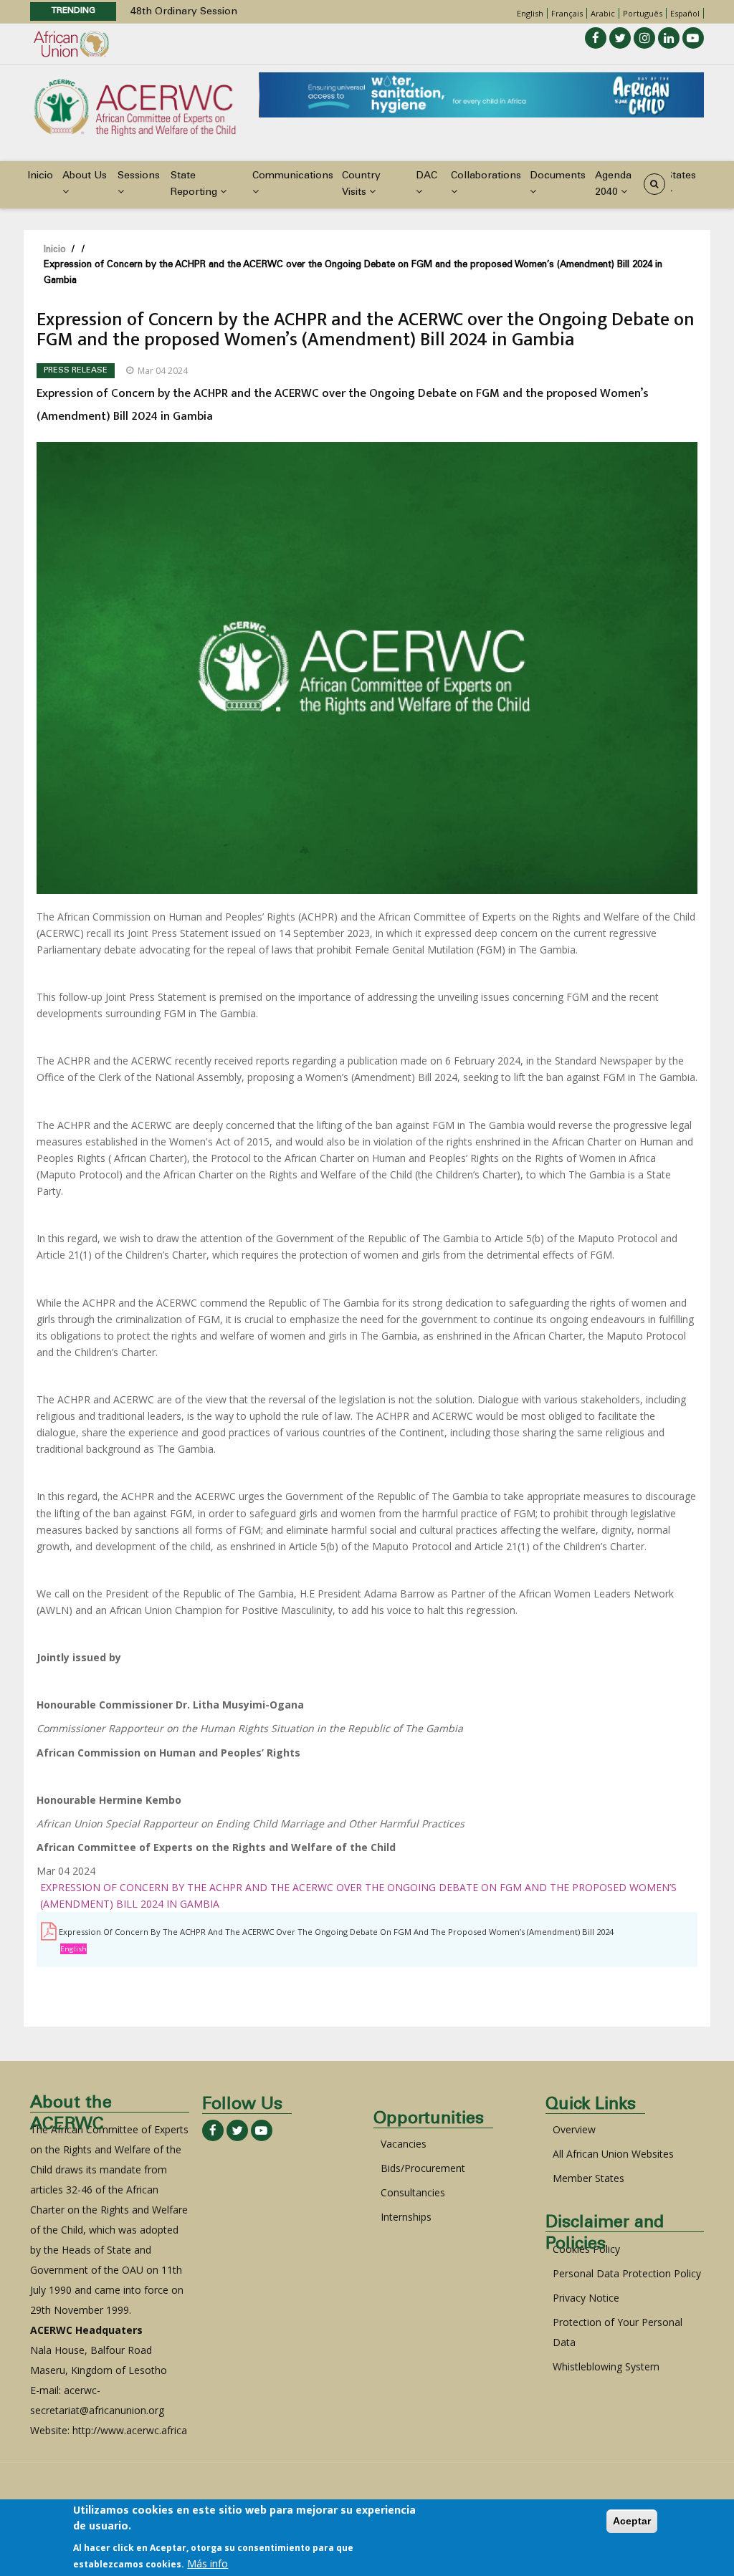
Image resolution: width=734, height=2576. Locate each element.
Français (567, 13)
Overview (574, 2129)
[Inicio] (135, 106)
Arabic (603, 13)
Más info (208, 2563)
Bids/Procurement (423, 2168)
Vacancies (404, 2144)
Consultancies (413, 2192)
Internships (406, 2217)
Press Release (76, 371)
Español (685, 13)
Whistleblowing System (606, 2366)
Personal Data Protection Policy (627, 2273)
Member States (588, 2178)
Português (643, 13)
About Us (85, 176)
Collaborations (486, 176)
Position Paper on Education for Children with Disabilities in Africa (288, 12)
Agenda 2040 (613, 184)
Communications (293, 176)
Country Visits (361, 184)
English (530, 13)
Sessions (139, 176)
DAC (426, 176)
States (681, 176)
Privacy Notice (586, 2298)
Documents (558, 176)
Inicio (40, 176)
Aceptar (632, 2521)
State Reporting (195, 184)
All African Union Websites (613, 2154)
